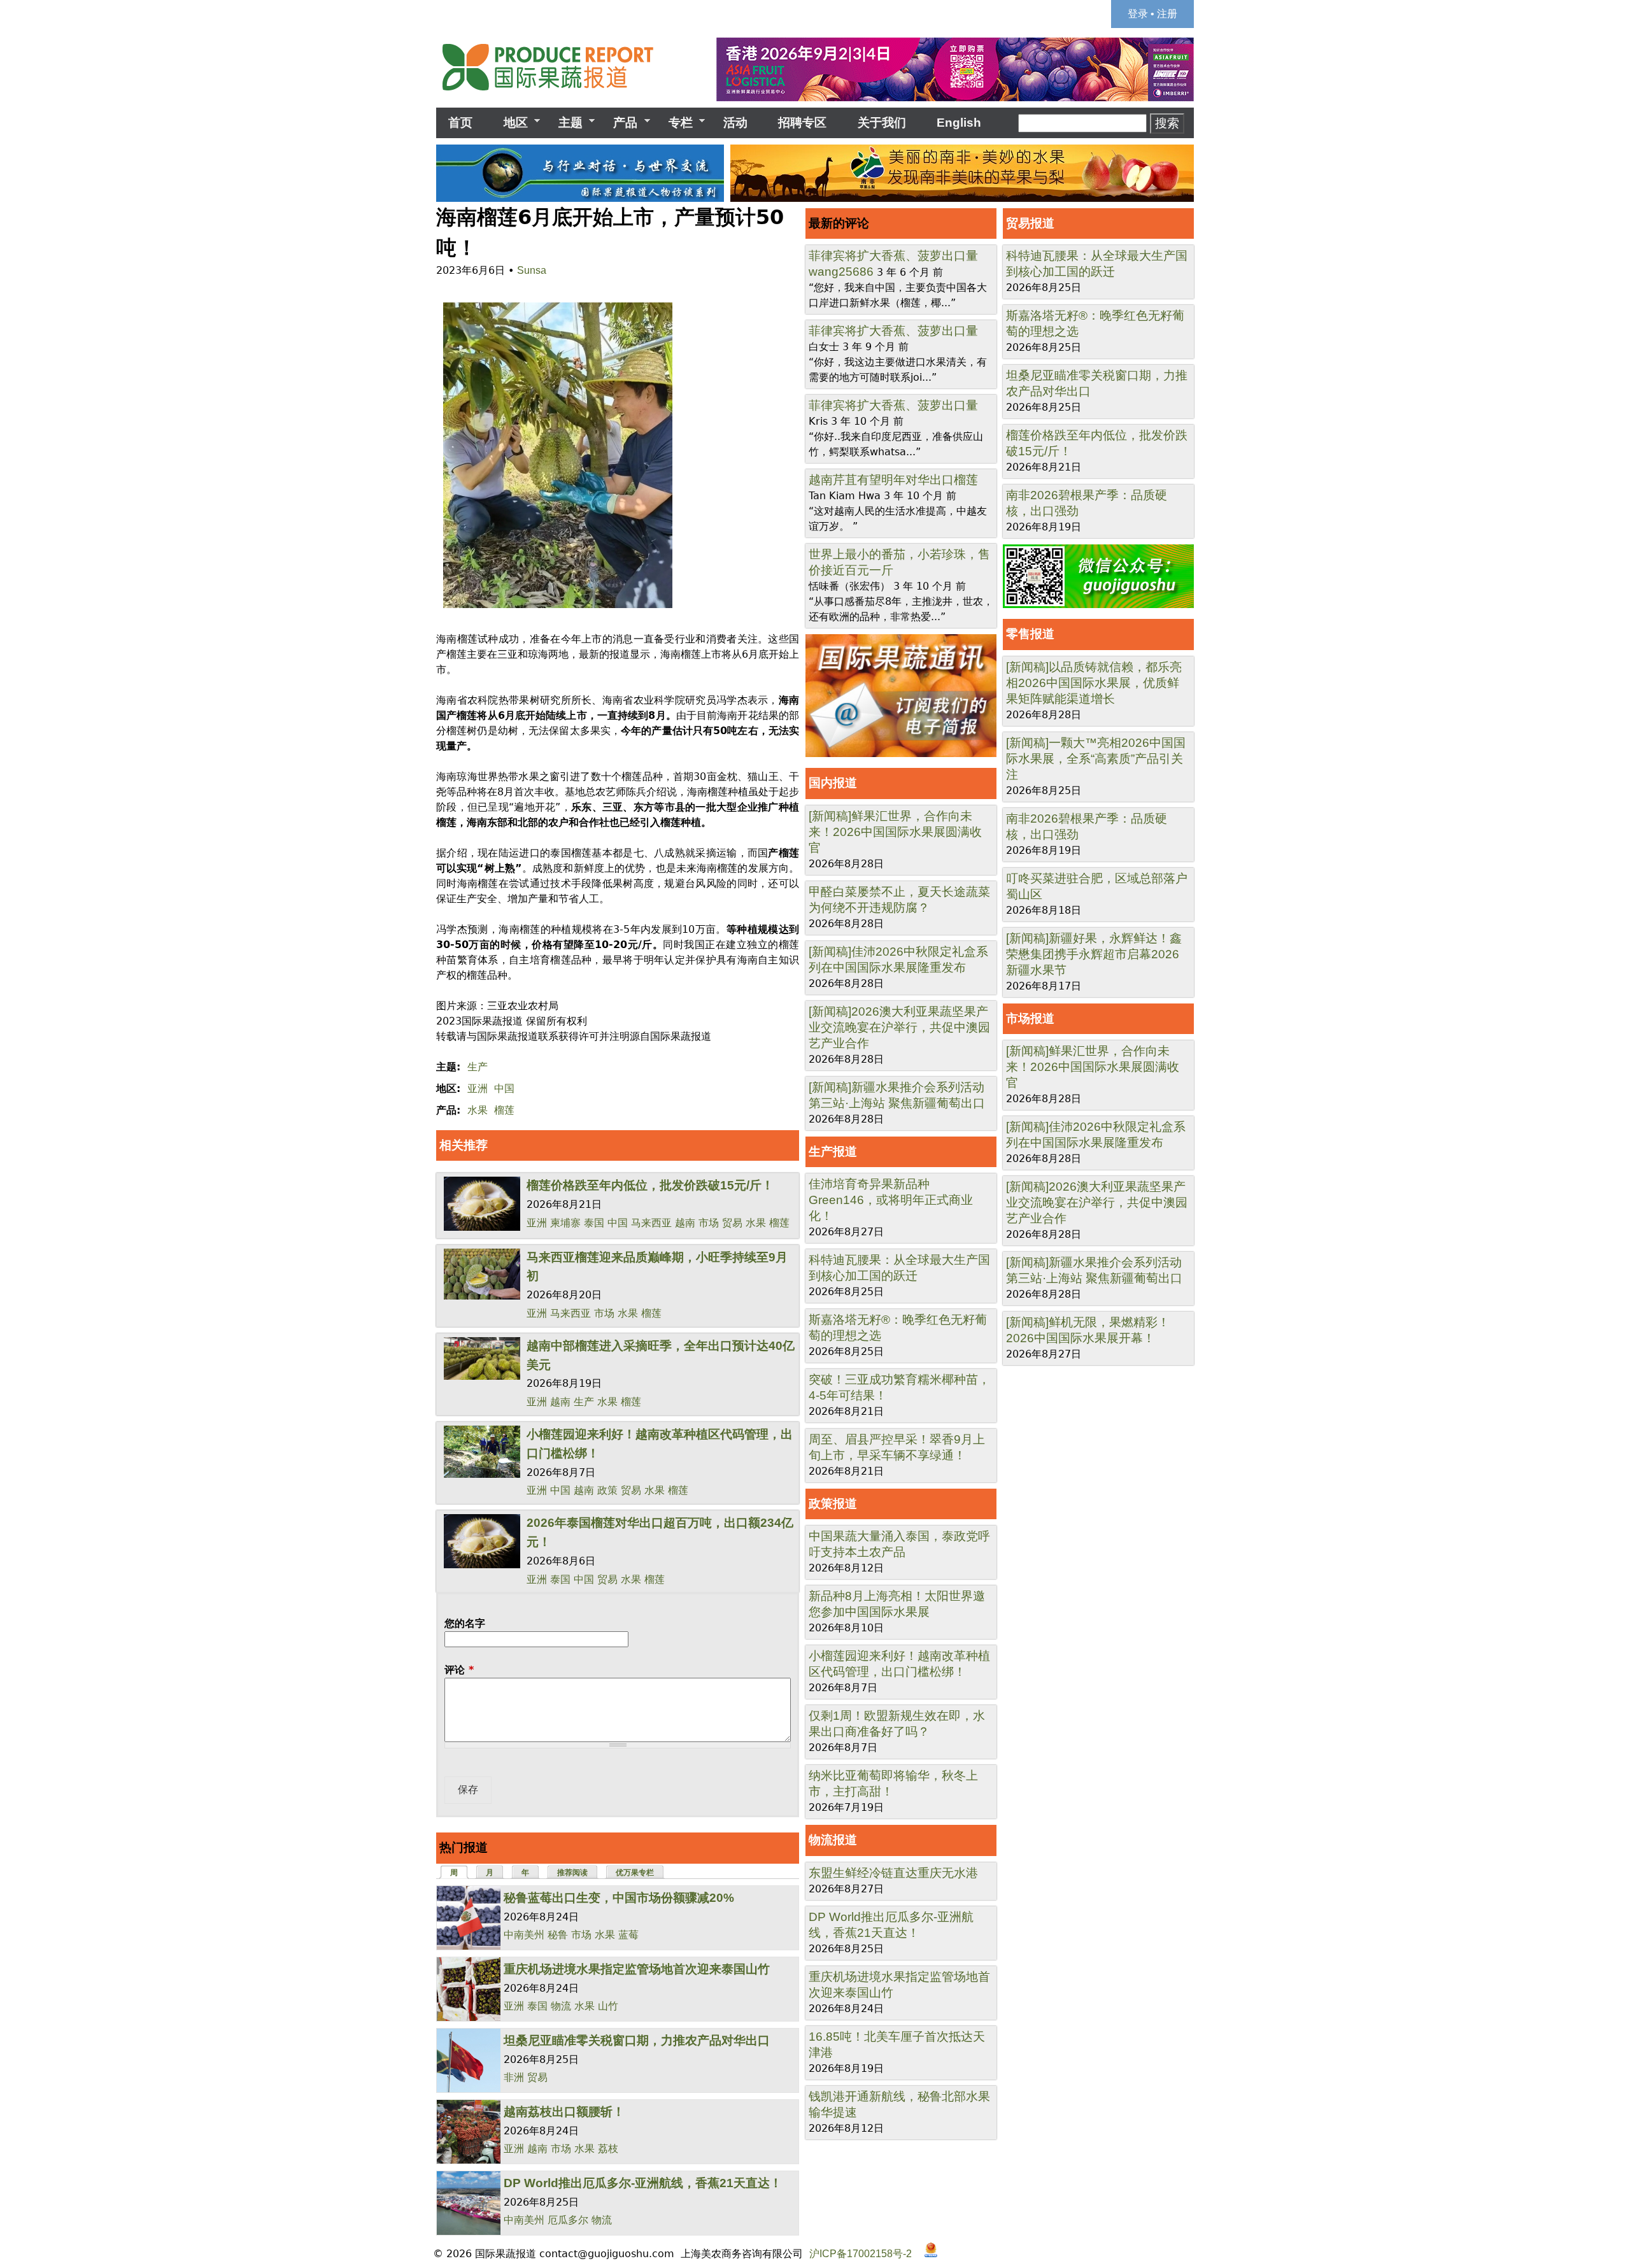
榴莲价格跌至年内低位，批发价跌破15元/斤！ (650, 1185)
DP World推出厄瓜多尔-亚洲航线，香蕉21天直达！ (643, 2183)
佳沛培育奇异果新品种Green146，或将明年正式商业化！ (891, 1200)
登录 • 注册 (1152, 14)
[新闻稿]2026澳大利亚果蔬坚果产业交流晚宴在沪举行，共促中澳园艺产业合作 (899, 1027)
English (959, 123)
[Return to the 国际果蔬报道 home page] (557, 95)
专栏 (675, 123)
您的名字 (465, 1623)
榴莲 (504, 1110)
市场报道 (1030, 1018)
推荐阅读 (572, 1873)
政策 (607, 1490)
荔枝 (608, 2149)
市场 (709, 1223)
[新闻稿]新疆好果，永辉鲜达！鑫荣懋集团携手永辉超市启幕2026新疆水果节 (1094, 954)
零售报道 (1030, 634)
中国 (504, 1088)
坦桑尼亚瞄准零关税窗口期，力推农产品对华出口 (637, 2040)
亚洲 (478, 1088)
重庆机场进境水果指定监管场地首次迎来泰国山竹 (637, 1969)
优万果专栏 (635, 1873)
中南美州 (524, 1935)
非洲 (514, 2077)
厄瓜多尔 (568, 2220)
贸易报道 (1030, 223)
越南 (685, 1223)
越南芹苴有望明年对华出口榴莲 (893, 480)
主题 (564, 123)
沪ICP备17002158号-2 (861, 2254)
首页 (460, 123)
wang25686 (841, 272)
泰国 (594, 1223)
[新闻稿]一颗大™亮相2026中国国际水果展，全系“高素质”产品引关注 (1096, 759)
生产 (478, 1067)
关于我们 (882, 123)
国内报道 (833, 783)
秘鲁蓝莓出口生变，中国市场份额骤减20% (619, 1898)
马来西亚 (651, 1223)
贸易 (732, 1223)
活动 (735, 123)
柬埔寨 (565, 1223)
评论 (459, 1670)
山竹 (608, 2006)
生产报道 (833, 1152)
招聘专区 (802, 123)
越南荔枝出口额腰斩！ (564, 2112)
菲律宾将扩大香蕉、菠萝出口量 (893, 256)
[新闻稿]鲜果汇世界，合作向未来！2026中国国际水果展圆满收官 (895, 832)
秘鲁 (558, 1935)
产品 (619, 123)
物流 (561, 2006)
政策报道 (833, 1504)
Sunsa (532, 270)
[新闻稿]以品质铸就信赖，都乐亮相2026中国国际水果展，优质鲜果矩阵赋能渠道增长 (1094, 683)
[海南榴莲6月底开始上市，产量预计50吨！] (554, 608)
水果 (478, 1110)
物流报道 (833, 1840)
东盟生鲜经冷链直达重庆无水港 (893, 1873)
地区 (509, 123)
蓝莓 (628, 1935)
